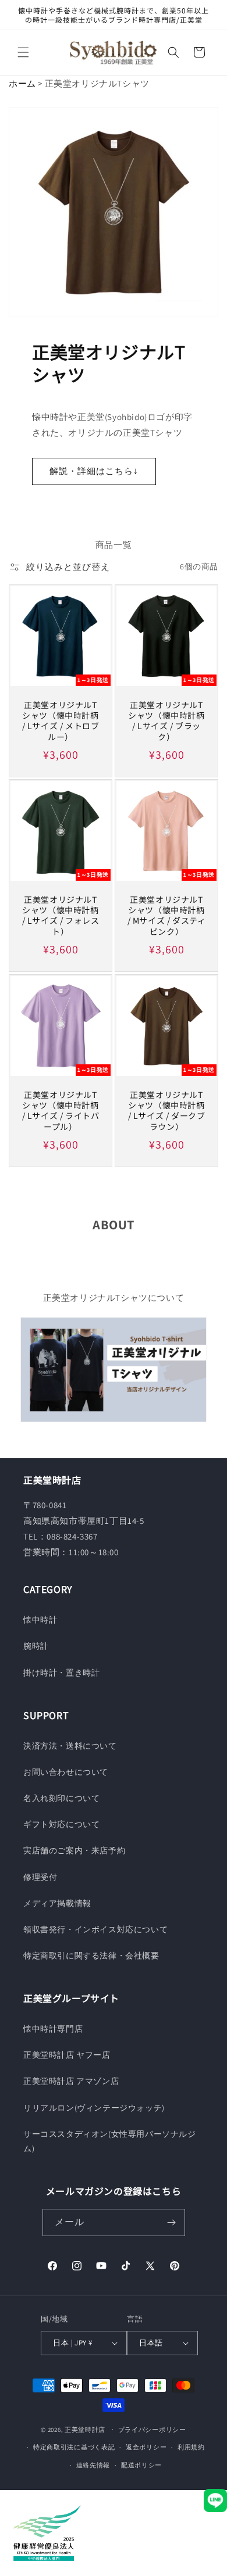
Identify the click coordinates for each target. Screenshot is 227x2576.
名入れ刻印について (61, 1798)
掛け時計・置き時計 (61, 1673)
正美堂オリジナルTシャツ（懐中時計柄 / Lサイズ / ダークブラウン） (167, 1111)
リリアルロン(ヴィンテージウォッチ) (94, 2108)
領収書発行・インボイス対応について (95, 1929)
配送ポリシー (141, 2465)
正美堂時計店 (85, 2429)
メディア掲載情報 (57, 1903)
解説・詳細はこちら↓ (94, 471)
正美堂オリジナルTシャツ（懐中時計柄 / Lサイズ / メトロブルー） (61, 721)
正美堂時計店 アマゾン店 (71, 2081)
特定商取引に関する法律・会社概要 (91, 1956)
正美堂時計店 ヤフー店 (67, 2055)
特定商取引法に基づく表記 (74, 2447)
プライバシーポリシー (152, 2430)
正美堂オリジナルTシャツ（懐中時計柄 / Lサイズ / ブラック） (166, 721)
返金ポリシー (146, 2447)
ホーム (22, 83)
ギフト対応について (61, 1824)
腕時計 (36, 1646)
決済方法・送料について (70, 1746)
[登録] (172, 2222)
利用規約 (191, 2447)
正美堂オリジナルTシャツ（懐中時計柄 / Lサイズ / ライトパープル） (61, 1111)
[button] (23, 52)
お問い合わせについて (66, 1772)
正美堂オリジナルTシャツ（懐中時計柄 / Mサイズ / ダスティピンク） (167, 915)
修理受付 (40, 1877)
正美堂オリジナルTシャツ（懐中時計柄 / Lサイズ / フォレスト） (61, 915)
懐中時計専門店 (53, 2029)
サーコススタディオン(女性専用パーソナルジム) (110, 2141)
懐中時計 (40, 1620)
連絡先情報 (93, 2465)
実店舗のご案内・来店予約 (74, 1850)
